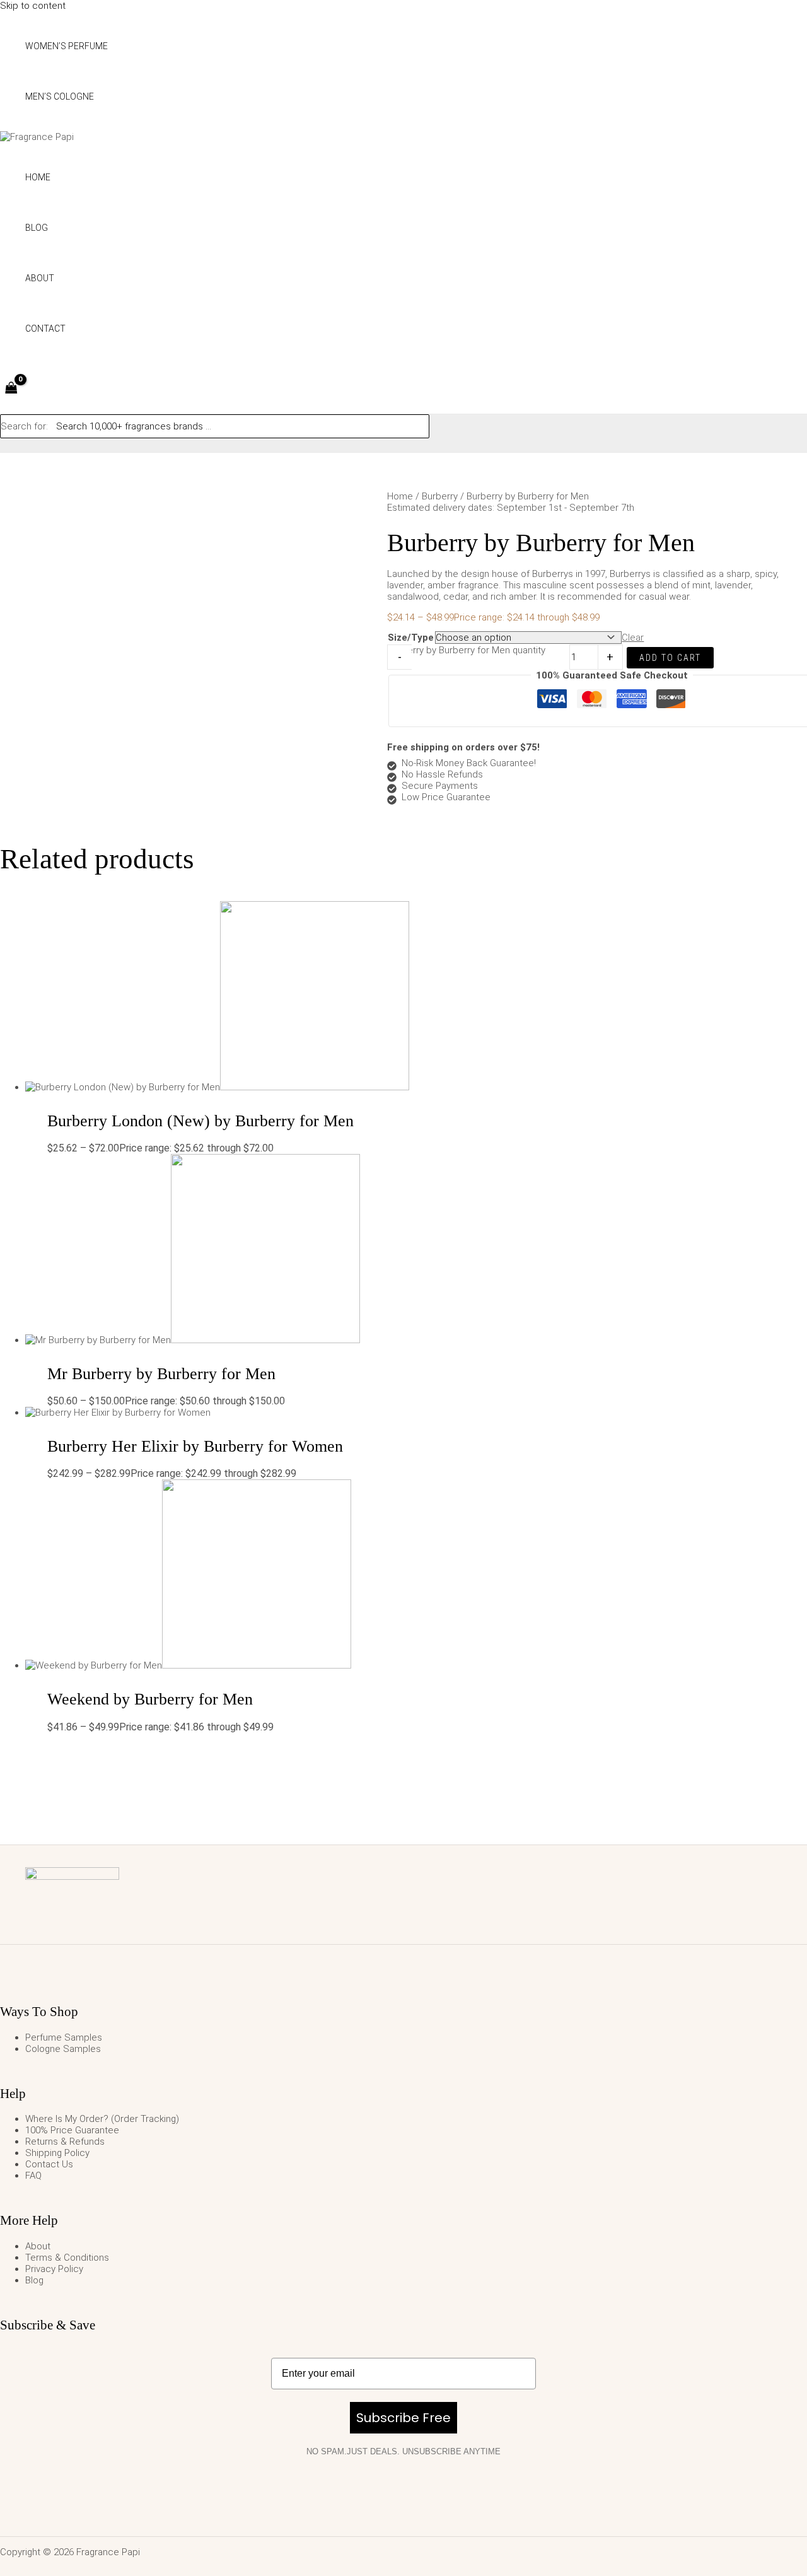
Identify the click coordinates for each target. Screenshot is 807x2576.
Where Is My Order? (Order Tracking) (102, 2119)
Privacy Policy (54, 2269)
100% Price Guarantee (72, 2130)
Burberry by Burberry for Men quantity (467, 650)
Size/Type (411, 638)
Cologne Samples (63, 2049)
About (38, 2246)
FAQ (33, 2176)
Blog (34, 2280)
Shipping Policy (57, 2153)
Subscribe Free (403, 2418)
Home (400, 496)
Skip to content (33, 6)
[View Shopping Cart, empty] (11, 389)
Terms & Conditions (67, 2258)
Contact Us (49, 2164)
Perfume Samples (64, 2037)
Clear (633, 638)
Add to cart (670, 658)
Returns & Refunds (65, 2142)
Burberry (440, 496)
